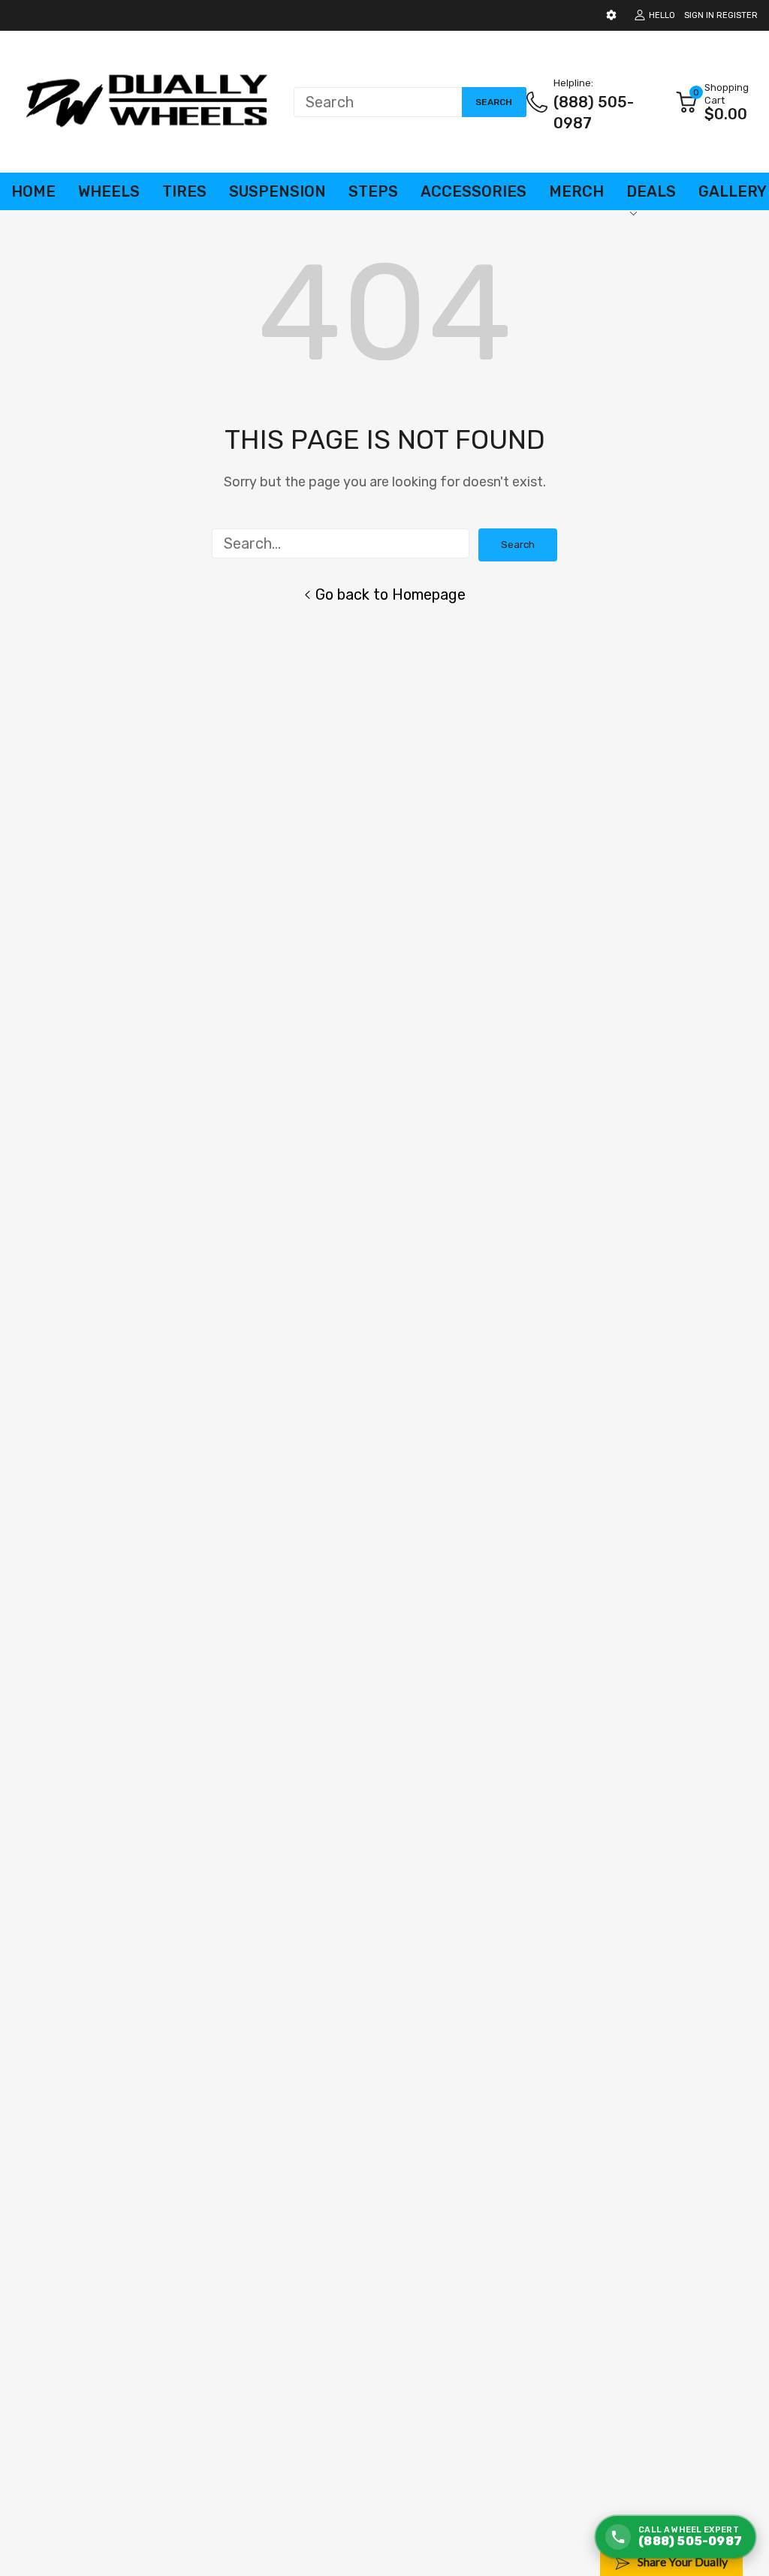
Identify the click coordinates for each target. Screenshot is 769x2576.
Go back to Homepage (391, 594)
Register (737, 15)
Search (518, 545)
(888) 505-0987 (594, 113)
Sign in (699, 15)
